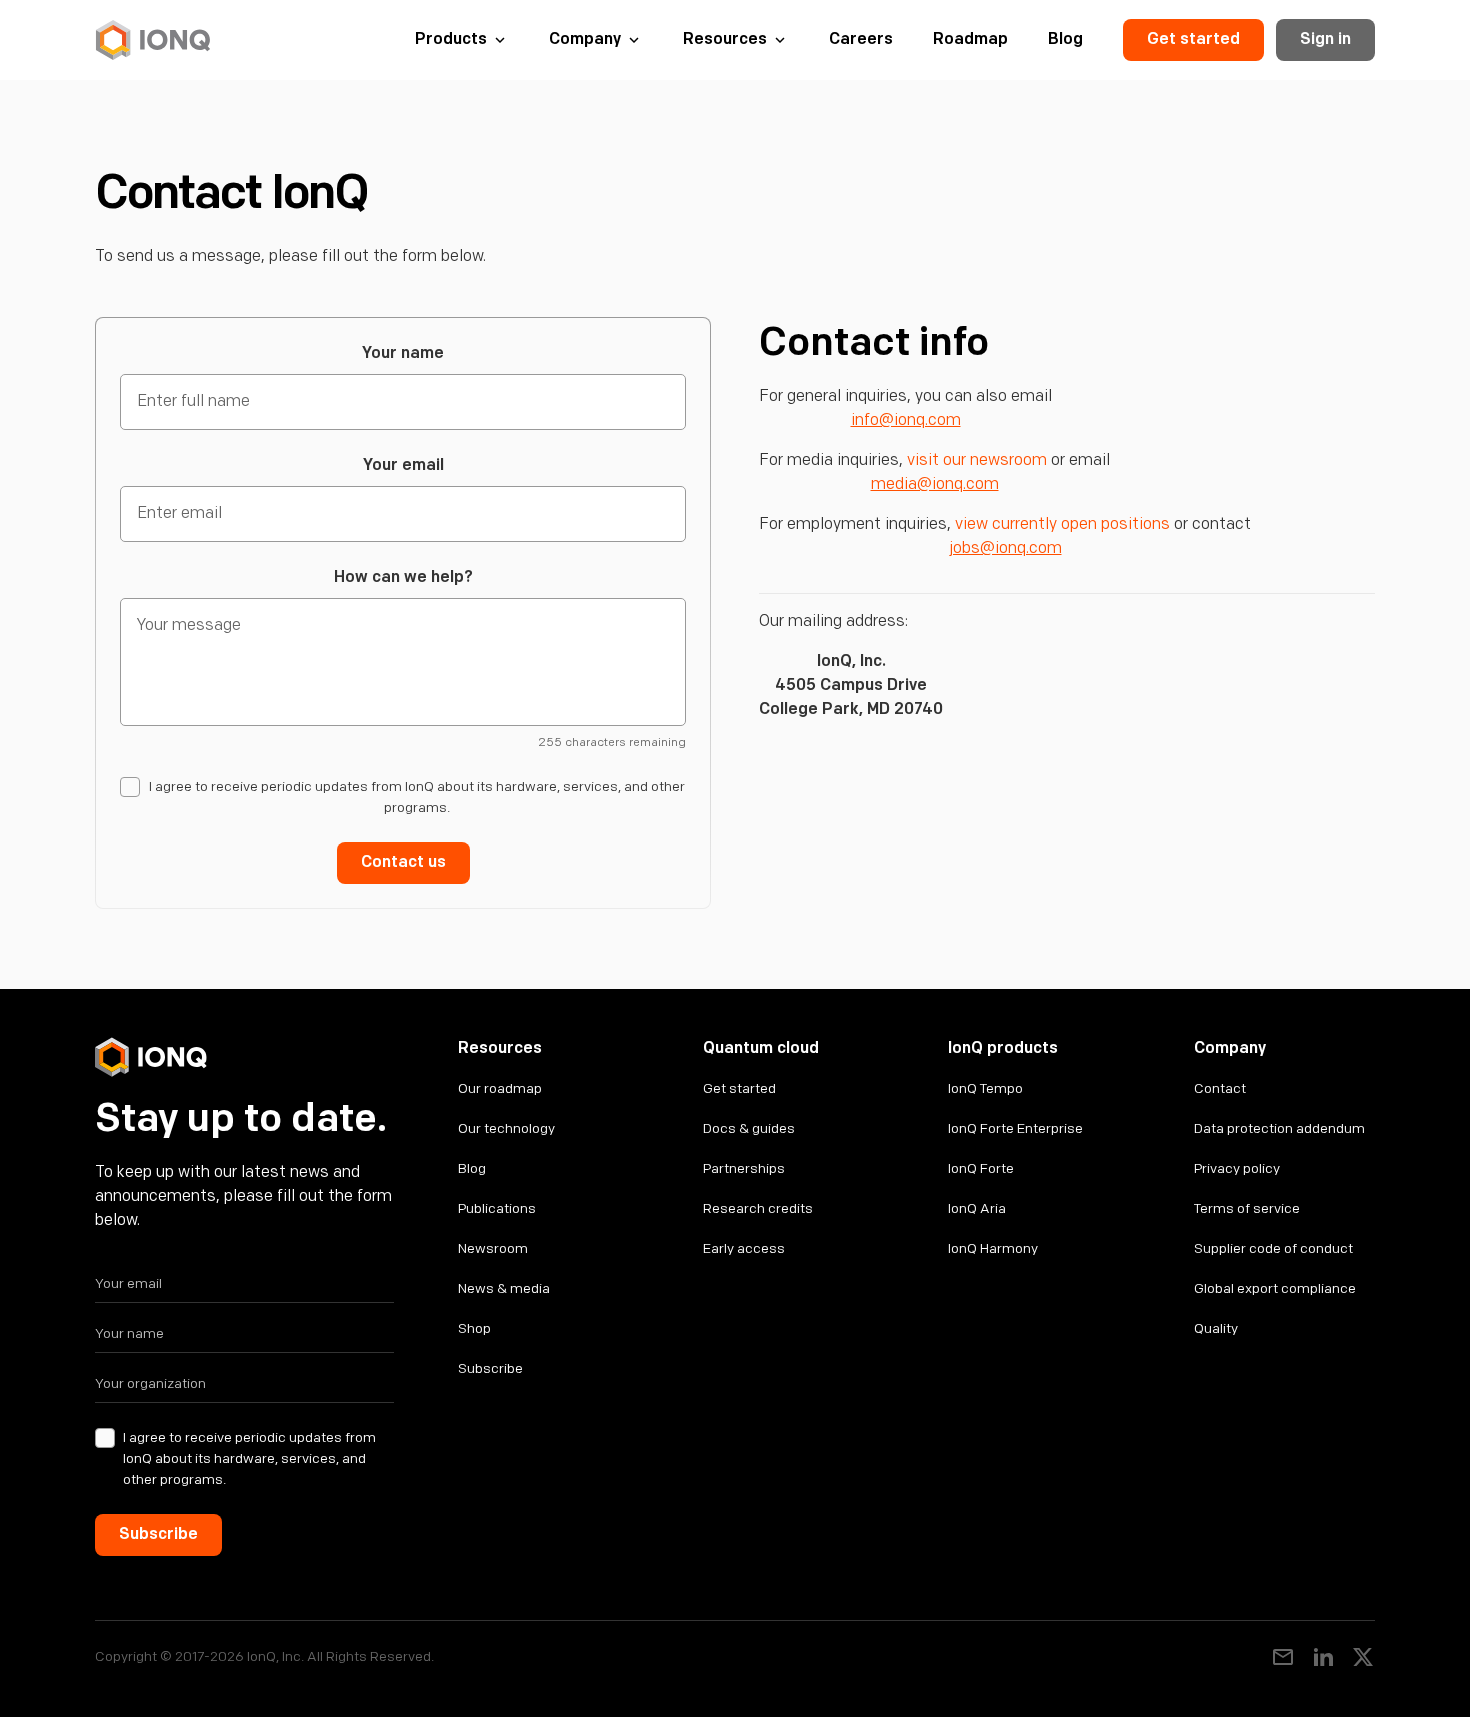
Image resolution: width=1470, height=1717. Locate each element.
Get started (1193, 39)
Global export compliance (1275, 1288)
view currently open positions (1062, 524)
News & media (504, 1288)
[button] (462, 40)
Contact (1220, 1088)
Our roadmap (500, 1088)
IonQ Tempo (985, 1088)
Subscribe (490, 1368)
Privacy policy (1237, 1168)
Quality (1216, 1328)
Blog (1065, 40)
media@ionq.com (935, 484)
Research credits (758, 1208)
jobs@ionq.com (1005, 548)
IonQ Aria (977, 1208)
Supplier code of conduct (1273, 1248)
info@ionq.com (906, 420)
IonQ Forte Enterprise (1015, 1128)
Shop (474, 1328)
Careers (861, 40)
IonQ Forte (981, 1168)
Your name (403, 353)
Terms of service (1247, 1208)
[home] (153, 40)
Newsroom (493, 1248)
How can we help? (403, 577)
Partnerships (744, 1168)
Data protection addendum (1279, 1128)
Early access (744, 1248)
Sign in (1325, 39)
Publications (497, 1208)
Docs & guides (749, 1128)
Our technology (506, 1128)
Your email (403, 465)
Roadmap (970, 40)
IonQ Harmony (993, 1248)
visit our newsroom (977, 460)
